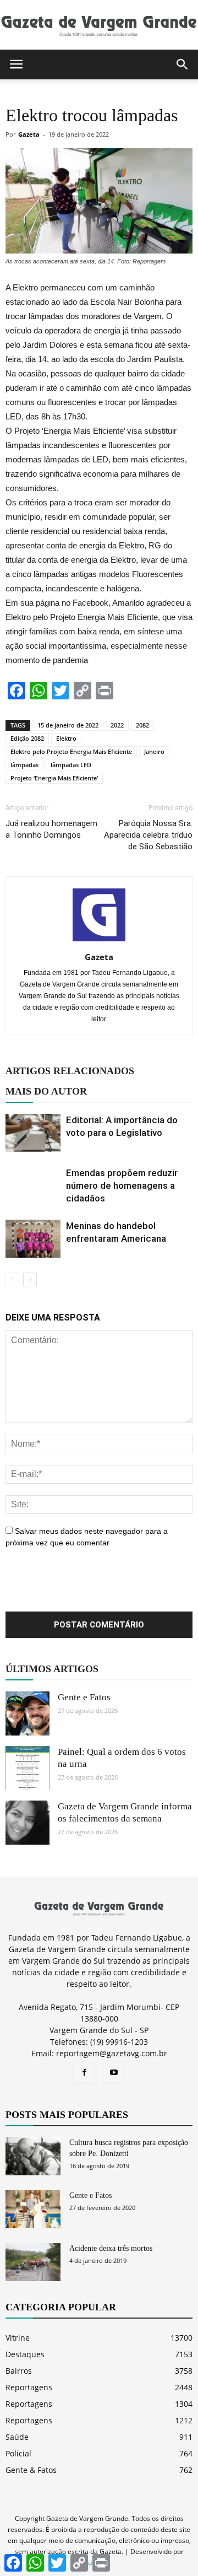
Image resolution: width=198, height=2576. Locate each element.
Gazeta (29, 134)
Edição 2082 (27, 738)
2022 (117, 725)
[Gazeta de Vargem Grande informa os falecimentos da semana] (28, 1823)
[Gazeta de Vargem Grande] (99, 25)
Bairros (19, 2371)
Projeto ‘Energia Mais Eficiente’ (54, 778)
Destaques (25, 2354)
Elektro (66, 738)
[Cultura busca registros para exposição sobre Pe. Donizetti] (33, 2156)
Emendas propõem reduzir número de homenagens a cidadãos (122, 1185)
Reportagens (29, 2387)
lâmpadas (24, 765)
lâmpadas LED (71, 765)
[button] (183, 64)
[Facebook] (84, 2073)
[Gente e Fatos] (28, 1713)
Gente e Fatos (84, 1697)
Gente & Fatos (31, 2470)
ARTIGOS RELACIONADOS (70, 1071)
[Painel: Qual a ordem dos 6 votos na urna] (28, 1768)
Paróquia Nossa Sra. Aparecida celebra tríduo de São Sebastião (148, 835)
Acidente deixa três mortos (111, 2248)
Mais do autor (46, 1091)
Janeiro (154, 751)
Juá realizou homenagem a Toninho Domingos (51, 829)
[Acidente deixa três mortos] (33, 2262)
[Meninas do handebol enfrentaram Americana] (33, 1239)
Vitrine (18, 2338)
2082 (142, 725)
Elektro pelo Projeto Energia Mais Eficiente (71, 751)
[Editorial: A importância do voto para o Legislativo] (33, 1133)
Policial (18, 2453)
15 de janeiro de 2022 (68, 725)
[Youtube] (114, 2073)
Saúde (17, 2437)
